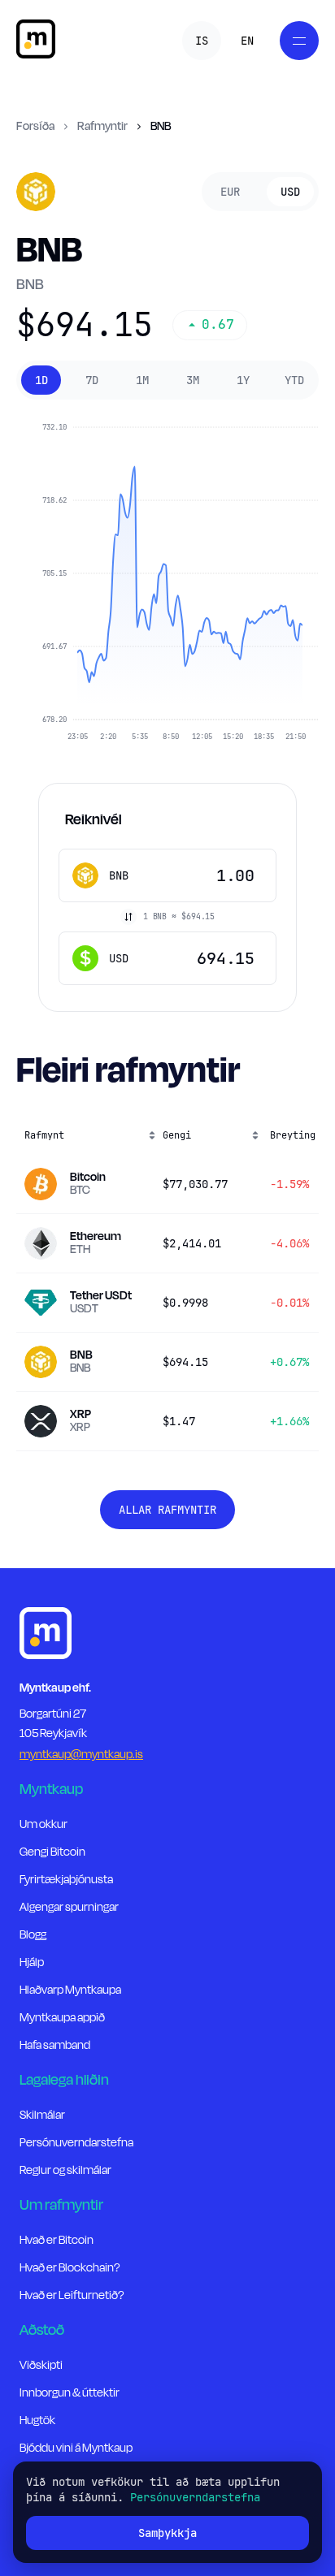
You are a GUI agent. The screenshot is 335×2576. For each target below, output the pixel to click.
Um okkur (44, 1824)
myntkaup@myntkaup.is (81, 1755)
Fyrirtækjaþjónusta (66, 1880)
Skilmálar (42, 2115)
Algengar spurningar (69, 1907)
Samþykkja (167, 2533)
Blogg (33, 1935)
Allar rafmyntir (167, 1510)
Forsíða (35, 127)
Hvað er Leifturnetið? (72, 2295)
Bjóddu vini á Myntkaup (76, 2448)
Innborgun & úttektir (70, 2393)
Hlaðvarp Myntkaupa (70, 1990)
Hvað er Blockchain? (70, 2268)
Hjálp (32, 1962)
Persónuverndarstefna (76, 2143)
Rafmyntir (102, 127)
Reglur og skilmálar (65, 2170)
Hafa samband (55, 2045)
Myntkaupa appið (62, 2018)
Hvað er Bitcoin (57, 2240)
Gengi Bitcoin (52, 1852)
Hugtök (37, 2420)
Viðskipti (41, 2365)
